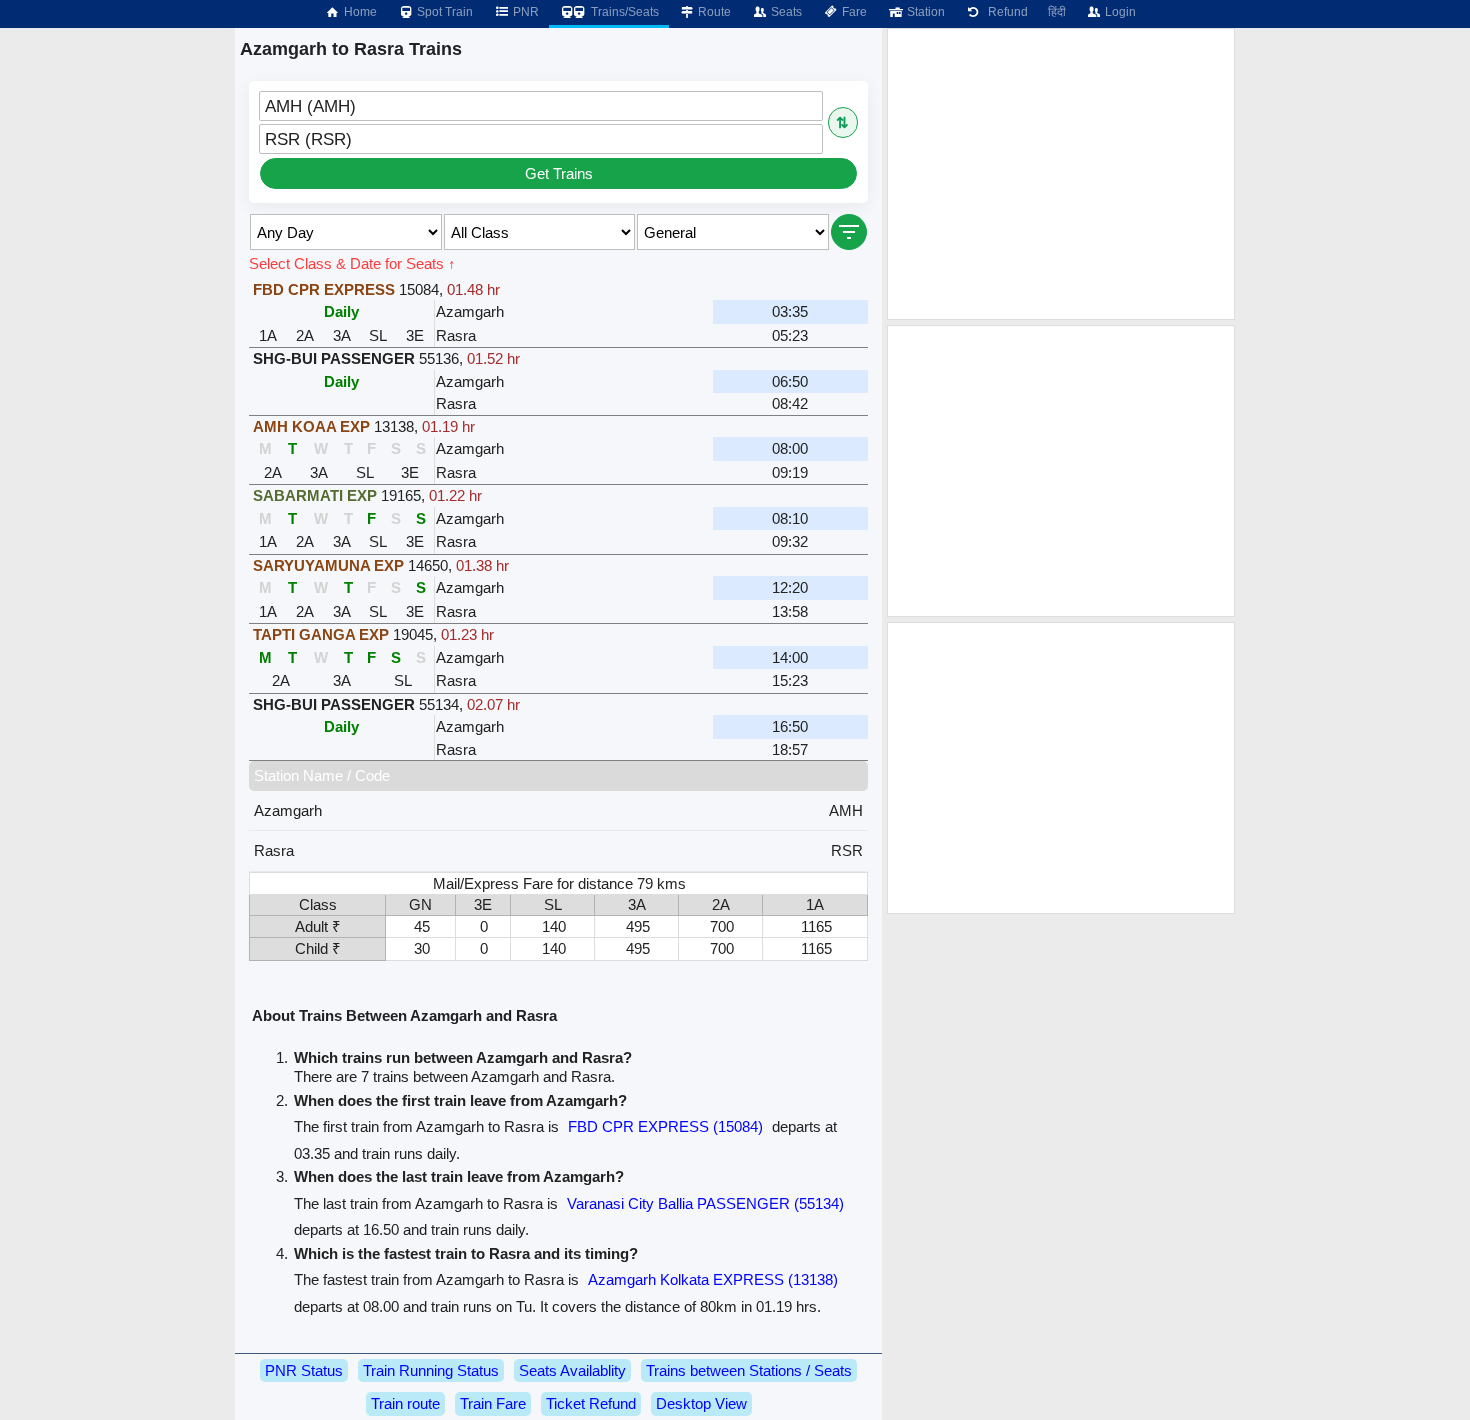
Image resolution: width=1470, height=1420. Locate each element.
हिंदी (1057, 12)
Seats (785, 12)
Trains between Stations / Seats (749, 1370)
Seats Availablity (572, 1370)
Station (924, 12)
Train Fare (493, 1403)
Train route (405, 1403)
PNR (524, 12)
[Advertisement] (1061, 174)
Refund (1005, 12)
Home (359, 12)
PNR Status (304, 1370)
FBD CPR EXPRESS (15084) (665, 1126)
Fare (853, 12)
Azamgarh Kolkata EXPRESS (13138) (713, 1279)
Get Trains (559, 173)
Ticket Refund (591, 1403)
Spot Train (443, 12)
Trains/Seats (623, 12)
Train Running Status (431, 1370)
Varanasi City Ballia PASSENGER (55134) (705, 1203)
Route (713, 12)
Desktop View (701, 1403)
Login (1119, 12)
